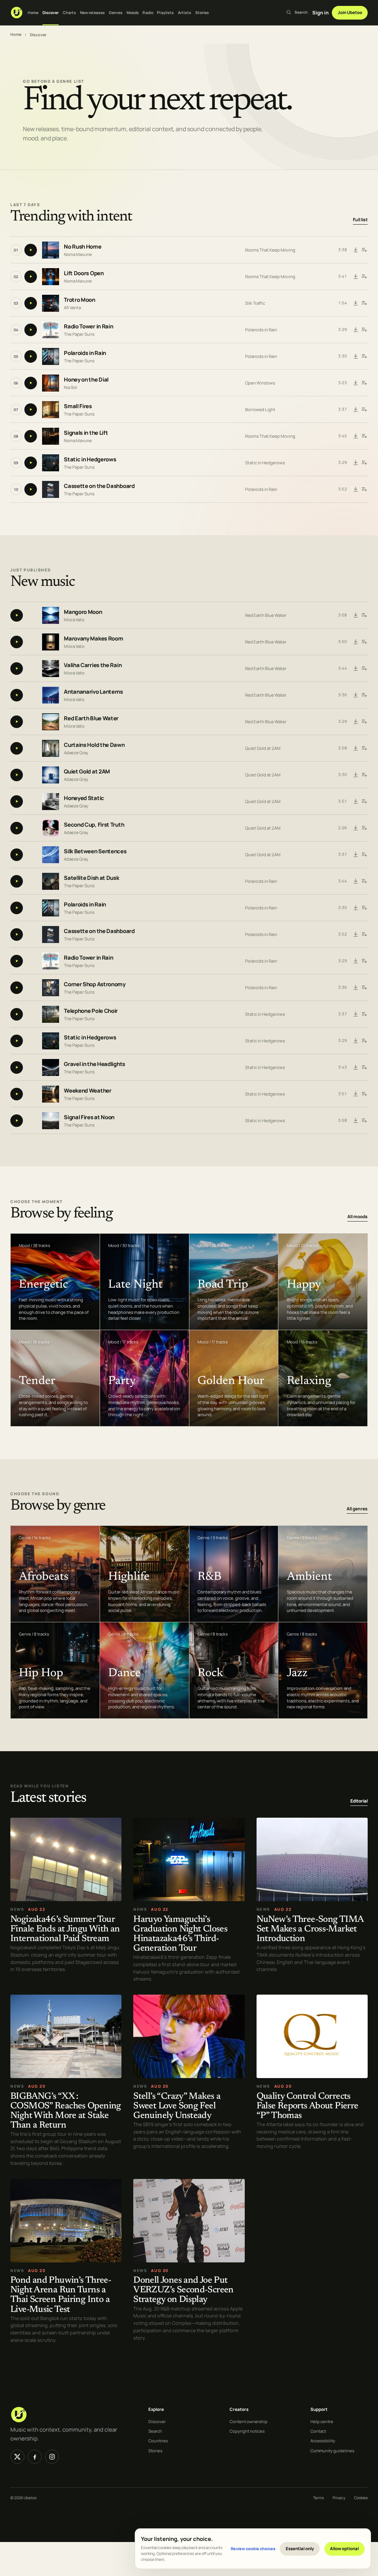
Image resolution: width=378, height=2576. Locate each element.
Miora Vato (74, 620)
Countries (158, 2441)
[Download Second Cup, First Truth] (356, 828)
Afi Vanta (72, 307)
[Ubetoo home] (17, 13)
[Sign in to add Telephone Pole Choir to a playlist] (364, 1014)
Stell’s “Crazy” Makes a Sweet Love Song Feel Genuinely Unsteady (177, 2106)
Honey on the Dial (86, 380)
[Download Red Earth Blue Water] (356, 722)
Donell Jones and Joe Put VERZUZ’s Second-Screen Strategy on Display (183, 2291)
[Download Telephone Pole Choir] (356, 1014)
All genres (357, 1509)
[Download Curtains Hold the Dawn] (356, 748)
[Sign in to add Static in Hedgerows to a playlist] (364, 463)
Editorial (359, 1801)
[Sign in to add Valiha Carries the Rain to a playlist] (364, 669)
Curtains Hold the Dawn (94, 745)
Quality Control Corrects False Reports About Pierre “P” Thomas (307, 2106)
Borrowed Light (260, 409)
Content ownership (249, 2421)
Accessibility (323, 2441)
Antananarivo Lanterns (93, 692)
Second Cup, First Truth (94, 825)
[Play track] (31, 250)
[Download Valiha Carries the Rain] (356, 669)
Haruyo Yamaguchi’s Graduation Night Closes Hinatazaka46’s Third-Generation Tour (180, 1934)
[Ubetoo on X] (17, 2457)
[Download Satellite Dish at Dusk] (356, 881)
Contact (318, 2431)
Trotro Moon (80, 300)
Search (155, 2431)
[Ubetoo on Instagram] (52, 2457)
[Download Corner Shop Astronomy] (356, 988)
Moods (133, 13)
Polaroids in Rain (261, 330)
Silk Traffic (255, 303)
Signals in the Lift (86, 433)
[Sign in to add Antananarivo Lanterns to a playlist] (364, 695)
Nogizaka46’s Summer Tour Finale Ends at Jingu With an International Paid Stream (65, 1929)
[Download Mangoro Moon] (356, 615)
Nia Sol (71, 387)
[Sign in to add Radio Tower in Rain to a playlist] (364, 330)
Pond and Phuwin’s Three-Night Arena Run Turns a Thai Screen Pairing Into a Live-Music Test (61, 2295)
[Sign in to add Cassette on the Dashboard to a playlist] (364, 489)
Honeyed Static (84, 798)
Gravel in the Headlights (94, 1064)
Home (33, 13)
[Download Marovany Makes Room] (356, 642)
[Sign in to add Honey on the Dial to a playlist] (364, 383)
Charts (70, 13)
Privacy (339, 2498)
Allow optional (344, 2548)
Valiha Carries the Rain (93, 665)
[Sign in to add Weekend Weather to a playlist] (364, 1094)
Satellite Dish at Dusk (91, 878)
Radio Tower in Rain (88, 326)
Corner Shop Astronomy (95, 985)
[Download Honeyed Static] (356, 802)
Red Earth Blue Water (266, 615)
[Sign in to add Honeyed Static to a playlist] (364, 802)
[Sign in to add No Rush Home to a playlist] (364, 250)
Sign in (320, 13)
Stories (202, 13)
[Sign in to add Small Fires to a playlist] (364, 410)
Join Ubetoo (350, 12)
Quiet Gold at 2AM (263, 748)
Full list (360, 220)
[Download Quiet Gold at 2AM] (356, 775)
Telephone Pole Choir (91, 1011)
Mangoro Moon (83, 612)
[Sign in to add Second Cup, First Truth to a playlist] (364, 828)
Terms (318, 2498)
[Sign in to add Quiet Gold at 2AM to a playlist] (364, 775)
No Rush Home (83, 247)
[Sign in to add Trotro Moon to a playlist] (364, 303)
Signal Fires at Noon (89, 1118)
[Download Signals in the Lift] (356, 436)
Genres (116, 13)
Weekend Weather (88, 1091)
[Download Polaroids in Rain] (356, 356)
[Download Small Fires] (356, 410)
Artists (185, 13)
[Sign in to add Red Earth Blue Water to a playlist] (364, 722)
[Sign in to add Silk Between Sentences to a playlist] (364, 855)
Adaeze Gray (76, 753)
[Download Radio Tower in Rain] (356, 330)
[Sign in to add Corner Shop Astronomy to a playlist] (364, 988)
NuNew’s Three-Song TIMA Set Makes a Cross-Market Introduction (310, 1929)
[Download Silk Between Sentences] (356, 855)
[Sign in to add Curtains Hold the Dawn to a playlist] (364, 748)
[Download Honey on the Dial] (356, 383)
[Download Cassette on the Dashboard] (356, 489)
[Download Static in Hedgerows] (356, 463)
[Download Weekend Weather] (356, 1094)
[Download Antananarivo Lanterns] (356, 695)
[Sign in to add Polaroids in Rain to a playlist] (364, 356)
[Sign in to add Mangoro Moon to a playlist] (364, 615)
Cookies (361, 2498)
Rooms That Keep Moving (270, 250)
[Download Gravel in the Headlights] (356, 1067)
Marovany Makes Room (93, 639)
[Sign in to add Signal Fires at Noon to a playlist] (364, 1121)
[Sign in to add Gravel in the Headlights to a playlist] (364, 1067)
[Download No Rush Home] (356, 250)
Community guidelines (332, 2451)
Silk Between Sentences (95, 852)
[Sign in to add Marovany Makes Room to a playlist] (364, 642)
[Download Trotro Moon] (356, 303)
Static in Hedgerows (90, 459)
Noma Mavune (78, 254)
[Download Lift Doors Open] (356, 277)
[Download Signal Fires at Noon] (356, 1121)
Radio (148, 13)
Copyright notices (247, 2431)
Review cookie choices (253, 2548)
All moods (358, 1217)
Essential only (300, 2548)
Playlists (165, 13)
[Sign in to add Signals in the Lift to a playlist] (364, 436)
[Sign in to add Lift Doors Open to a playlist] (364, 277)
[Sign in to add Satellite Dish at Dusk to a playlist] (364, 881)
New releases (92, 13)
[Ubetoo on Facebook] (35, 2457)
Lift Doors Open (84, 273)
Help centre (322, 2421)
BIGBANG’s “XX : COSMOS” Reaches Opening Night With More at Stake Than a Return (66, 2111)
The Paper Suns (79, 334)
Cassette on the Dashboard (99, 486)
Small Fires (78, 406)
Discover (51, 13)
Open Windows (260, 383)
